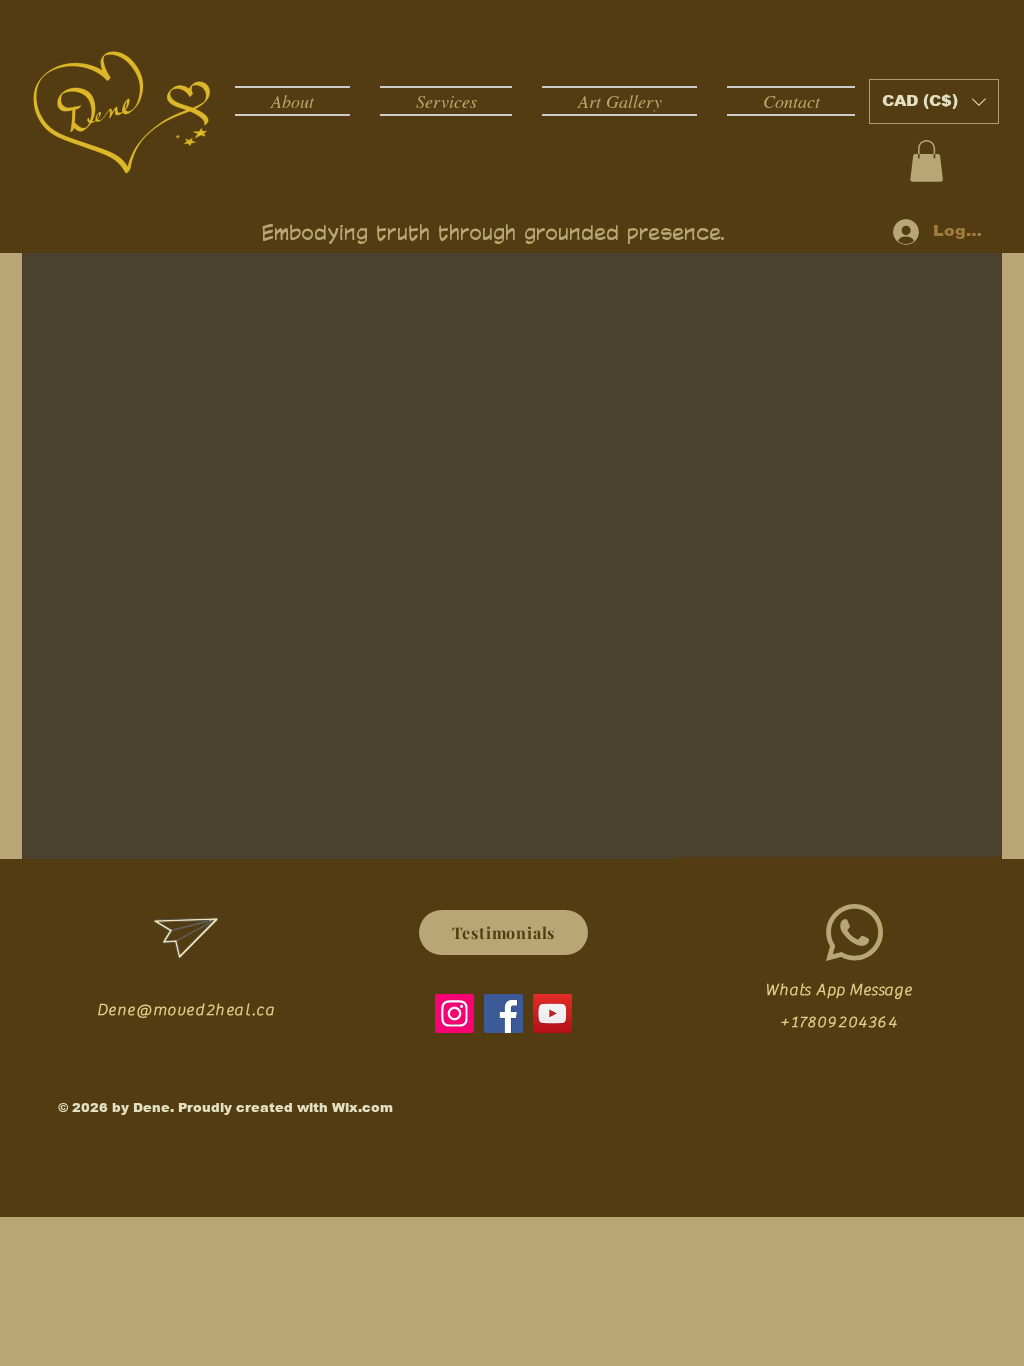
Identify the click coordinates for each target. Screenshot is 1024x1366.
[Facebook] (503, 1013)
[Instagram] (454, 1013)
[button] (934, 101)
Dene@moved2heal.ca (186, 1010)
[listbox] (934, 101)
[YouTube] (552, 1013)
